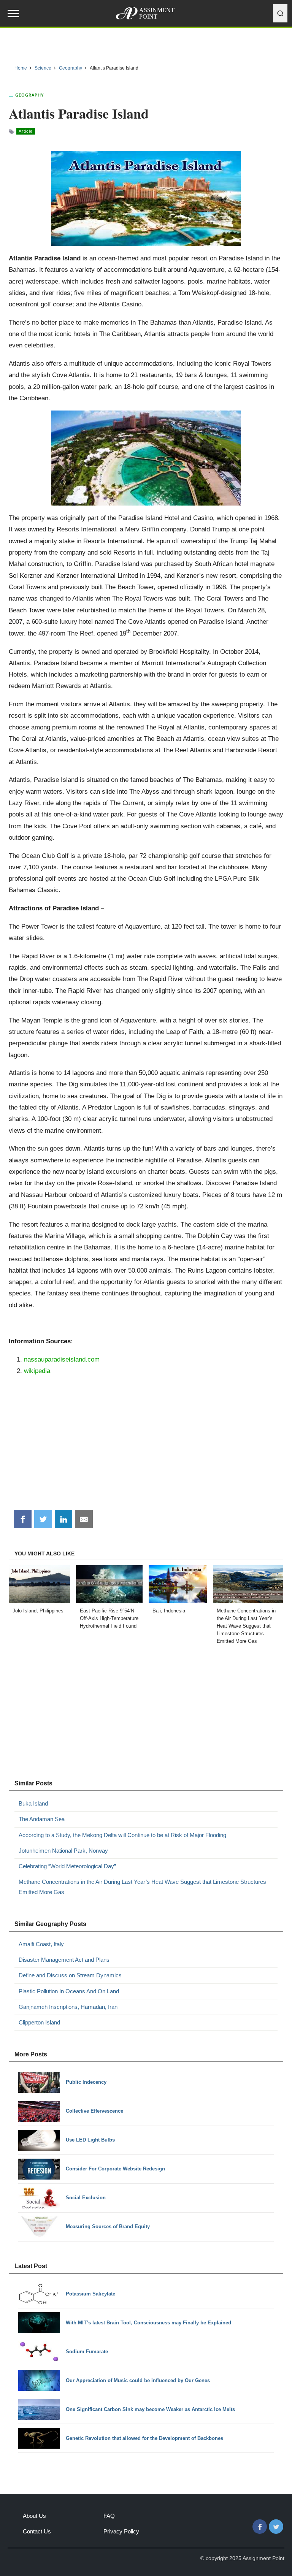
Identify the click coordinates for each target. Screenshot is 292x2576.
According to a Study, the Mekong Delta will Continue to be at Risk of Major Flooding (122, 1835)
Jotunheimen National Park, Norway (63, 1851)
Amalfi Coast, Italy (41, 1944)
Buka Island (33, 1803)
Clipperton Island (39, 2022)
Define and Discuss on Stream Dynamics (70, 1975)
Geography (30, 95)
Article (26, 131)
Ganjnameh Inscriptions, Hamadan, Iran (68, 2007)
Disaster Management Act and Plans (64, 1960)
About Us (34, 2516)
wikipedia (37, 1371)
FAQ (109, 2516)
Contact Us (37, 2531)
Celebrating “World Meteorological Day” (67, 1866)
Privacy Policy (121, 2531)
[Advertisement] (146, 1446)
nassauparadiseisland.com (62, 1359)
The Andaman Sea (42, 1819)
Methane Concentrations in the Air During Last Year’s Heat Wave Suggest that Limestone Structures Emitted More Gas (142, 1887)
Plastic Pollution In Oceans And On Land (69, 1991)
